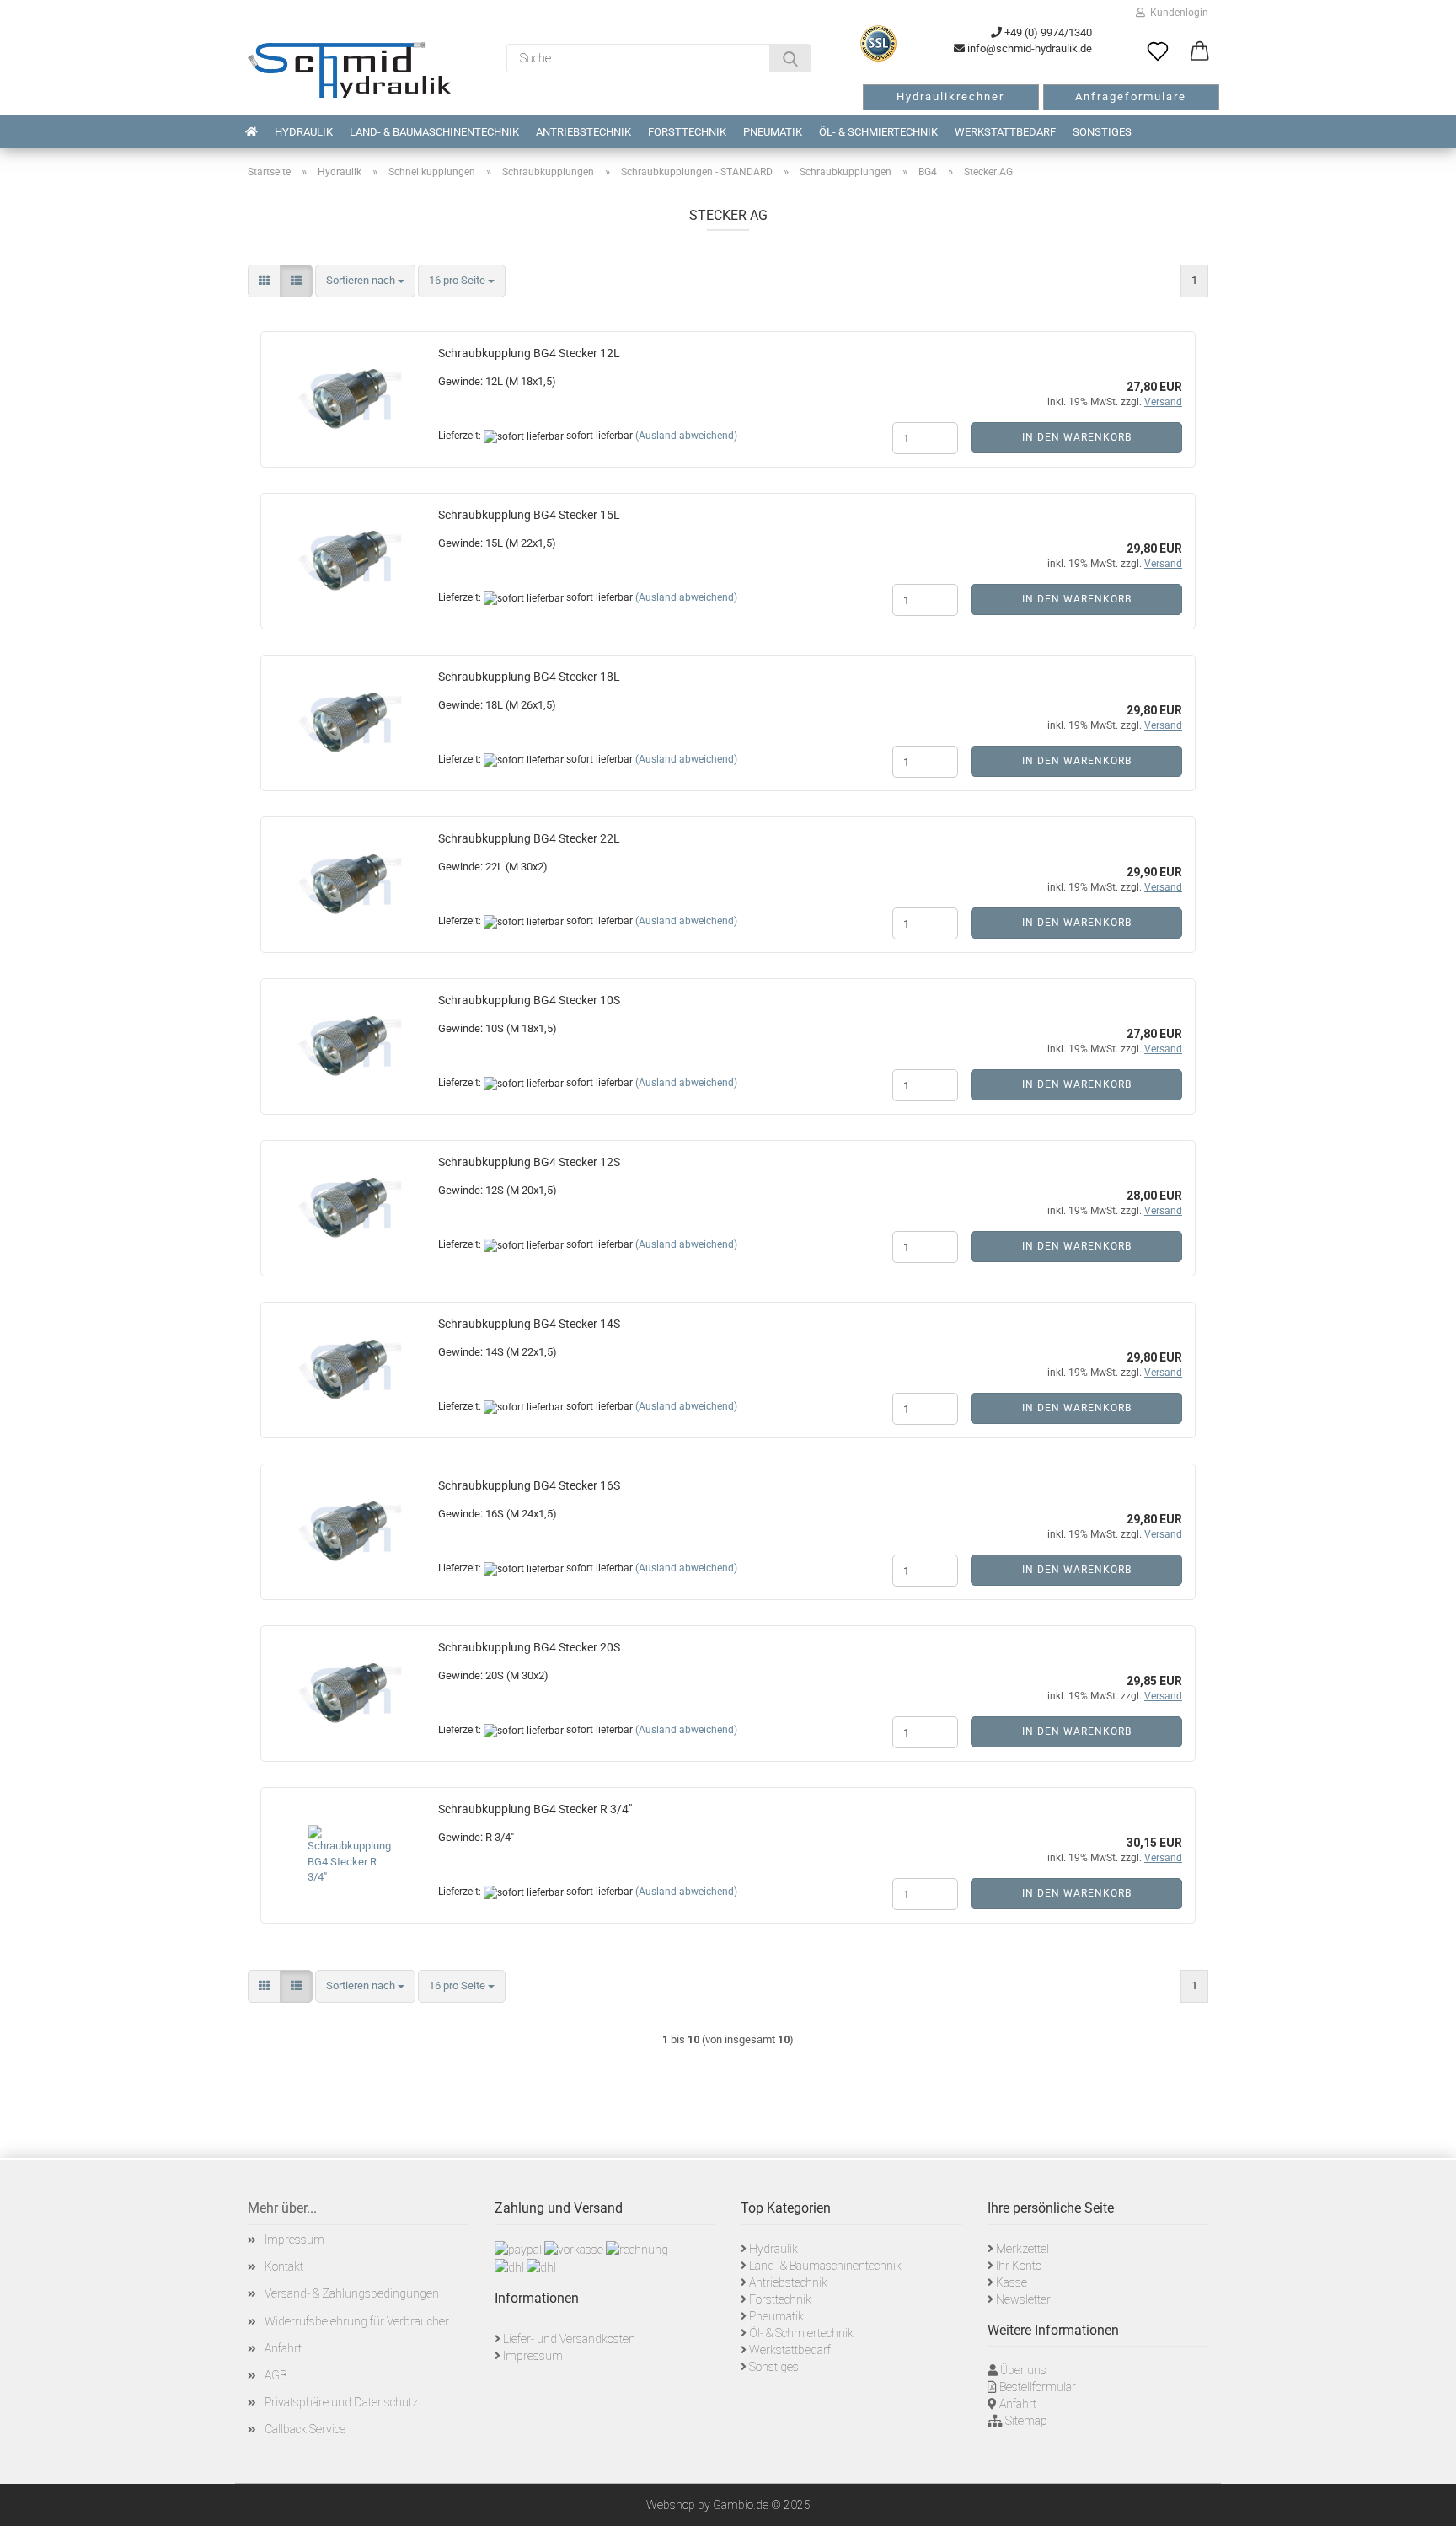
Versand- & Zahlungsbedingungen (352, 2293)
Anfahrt (283, 2348)
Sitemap (1026, 2421)
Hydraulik (304, 132)
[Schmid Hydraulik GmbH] (349, 70)
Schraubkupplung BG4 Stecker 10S (529, 1000)
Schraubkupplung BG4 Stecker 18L (529, 677)
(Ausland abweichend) (686, 436)
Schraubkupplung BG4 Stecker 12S (529, 1162)
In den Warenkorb (1077, 437)
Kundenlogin (1177, 13)
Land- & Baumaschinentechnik (434, 132)
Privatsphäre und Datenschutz (341, 2402)
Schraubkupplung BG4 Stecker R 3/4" (535, 1809)
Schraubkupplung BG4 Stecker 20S (529, 1647)
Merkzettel (1022, 2249)
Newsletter (1023, 2299)
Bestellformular (1038, 2387)
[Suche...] (790, 58)
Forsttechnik (687, 132)
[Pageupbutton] (1422, 2501)
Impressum (294, 2240)
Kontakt (284, 2266)
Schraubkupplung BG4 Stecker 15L (529, 515)
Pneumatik (773, 132)
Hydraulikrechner (950, 96)
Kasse (1012, 2282)
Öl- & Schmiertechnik (878, 132)
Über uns (1023, 2370)
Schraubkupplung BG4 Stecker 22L (529, 838)
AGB (276, 2375)
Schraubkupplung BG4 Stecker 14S (529, 1324)
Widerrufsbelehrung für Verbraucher (357, 2321)
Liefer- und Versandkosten (569, 2339)
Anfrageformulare (1131, 96)
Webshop (671, 2505)
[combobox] (365, 281)
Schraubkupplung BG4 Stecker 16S (529, 1485)
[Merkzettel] (1158, 52)
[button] (1200, 52)
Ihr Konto (1019, 2266)
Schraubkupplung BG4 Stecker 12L (529, 353)
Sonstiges (1102, 132)
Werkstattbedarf (1005, 132)
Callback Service (305, 2429)
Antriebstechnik (583, 132)
